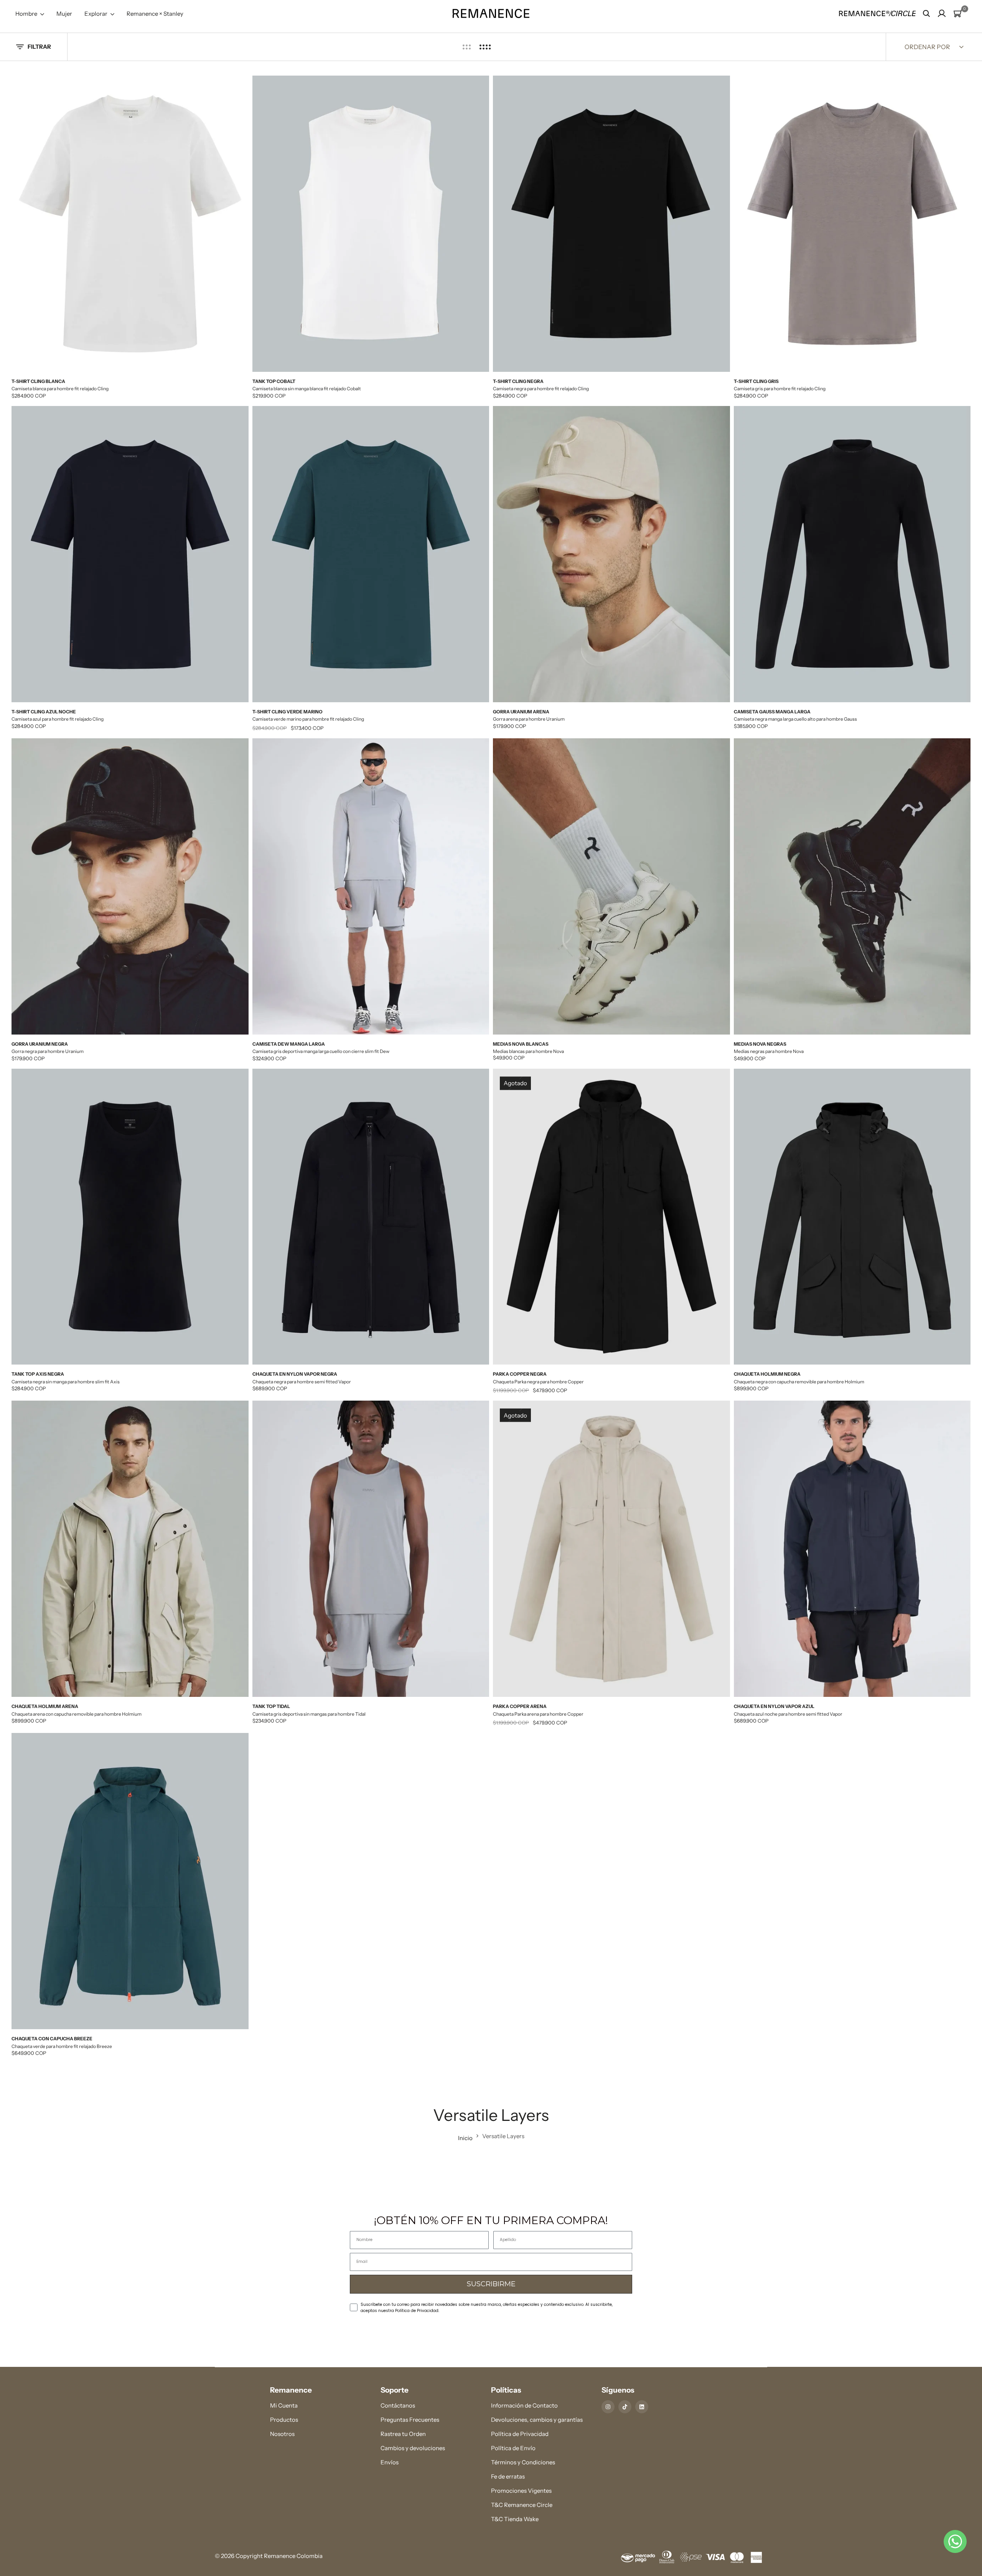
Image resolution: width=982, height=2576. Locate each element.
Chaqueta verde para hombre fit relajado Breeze (62, 2046)
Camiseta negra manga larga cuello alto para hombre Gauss (795, 719)
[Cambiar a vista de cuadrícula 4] (485, 47)
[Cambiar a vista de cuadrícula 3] (467, 47)
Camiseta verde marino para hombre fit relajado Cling (308, 719)
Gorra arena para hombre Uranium (529, 719)
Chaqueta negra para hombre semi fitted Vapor (302, 1382)
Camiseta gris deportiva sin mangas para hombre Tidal (309, 1714)
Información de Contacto (524, 2405)
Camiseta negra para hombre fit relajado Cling (541, 389)
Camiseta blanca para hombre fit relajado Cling (60, 389)
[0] (958, 13)
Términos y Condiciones (523, 2462)
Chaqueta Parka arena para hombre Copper (538, 1714)
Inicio (465, 2138)
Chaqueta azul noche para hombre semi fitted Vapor (788, 1714)
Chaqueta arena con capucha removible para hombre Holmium (77, 1714)
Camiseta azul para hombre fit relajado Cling (58, 719)
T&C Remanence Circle (522, 2505)
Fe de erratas (508, 2476)
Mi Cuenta (284, 2405)
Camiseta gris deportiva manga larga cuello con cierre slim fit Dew (321, 1051)
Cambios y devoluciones (413, 2448)
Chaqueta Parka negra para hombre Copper (538, 1382)
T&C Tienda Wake (515, 2519)
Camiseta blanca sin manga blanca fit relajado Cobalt (307, 389)
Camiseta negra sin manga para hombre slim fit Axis (66, 1382)
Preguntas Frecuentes (410, 2420)
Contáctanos (398, 2405)
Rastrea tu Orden (403, 2434)
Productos (284, 2420)
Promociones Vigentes (521, 2491)
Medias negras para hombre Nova (769, 1051)
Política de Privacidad (520, 2434)
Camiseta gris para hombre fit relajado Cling (780, 389)
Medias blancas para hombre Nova (528, 1051)
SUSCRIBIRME (491, 2284)
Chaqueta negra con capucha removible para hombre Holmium (799, 1382)
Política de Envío (513, 2448)
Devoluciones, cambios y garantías (537, 2420)
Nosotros (282, 2434)
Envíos (390, 2462)
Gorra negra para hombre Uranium (48, 1051)
